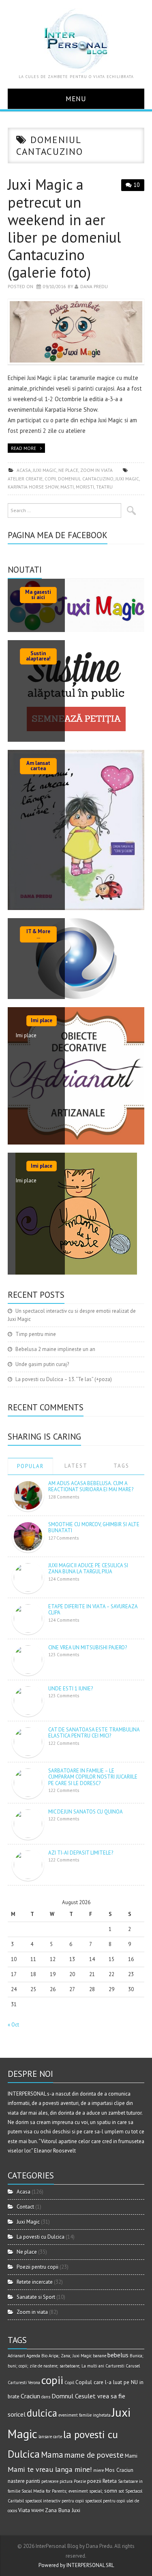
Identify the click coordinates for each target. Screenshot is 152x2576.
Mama (52, 2455)
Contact (25, 2207)
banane (100, 2356)
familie (85, 2415)
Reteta (110, 2481)
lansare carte (50, 2437)
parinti (33, 2481)
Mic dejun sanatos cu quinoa (86, 1812)
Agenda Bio (37, 2356)
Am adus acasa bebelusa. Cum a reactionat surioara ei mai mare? (91, 1487)
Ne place (68, 470)
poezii (94, 2481)
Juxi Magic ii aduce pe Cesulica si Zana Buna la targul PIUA (88, 1569)
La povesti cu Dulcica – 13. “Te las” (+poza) (64, 1379)
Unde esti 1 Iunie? (71, 1689)
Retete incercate (35, 2282)
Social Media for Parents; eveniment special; (62, 2491)
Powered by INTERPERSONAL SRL (76, 2565)
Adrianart (16, 2356)
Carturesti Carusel (123, 2366)
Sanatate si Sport (36, 2297)
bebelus (118, 2355)
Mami (131, 2456)
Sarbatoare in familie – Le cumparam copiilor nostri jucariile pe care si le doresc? (93, 1777)
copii (50, 479)
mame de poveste (94, 2455)
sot (121, 2491)
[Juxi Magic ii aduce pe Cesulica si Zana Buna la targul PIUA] (28, 1577)
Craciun (30, 2396)
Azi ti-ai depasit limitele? (81, 1853)
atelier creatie (25, 479)
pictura (66, 2481)
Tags (121, 1466)
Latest (76, 1466)
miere (98, 2470)
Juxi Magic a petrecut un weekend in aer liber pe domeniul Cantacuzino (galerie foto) (64, 228)
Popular (30, 1466)
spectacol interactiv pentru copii (55, 2501)
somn (111, 2491)
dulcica (42, 2413)
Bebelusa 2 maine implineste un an (55, 1349)
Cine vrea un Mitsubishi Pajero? (88, 1647)
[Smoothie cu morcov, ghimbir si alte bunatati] (28, 1536)
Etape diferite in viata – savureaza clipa (93, 1610)
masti (67, 487)
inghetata (102, 2415)
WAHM (37, 2511)
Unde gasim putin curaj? (42, 1364)
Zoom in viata (96, 470)
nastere (16, 2481)
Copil (69, 2383)
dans (46, 2397)
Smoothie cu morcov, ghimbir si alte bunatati (94, 1528)
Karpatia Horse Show (33, 487)
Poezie (80, 2481)
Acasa (24, 470)
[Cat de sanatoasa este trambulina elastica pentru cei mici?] (28, 1741)
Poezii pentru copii (37, 2267)
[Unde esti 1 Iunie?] (28, 1700)
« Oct (13, 2025)
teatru (104, 487)
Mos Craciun (119, 2470)
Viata (24, 2510)
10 (137, 185)
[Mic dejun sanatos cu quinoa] (28, 1823)
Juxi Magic (45, 470)
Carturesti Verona (24, 2383)
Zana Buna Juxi (63, 2510)
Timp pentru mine (36, 1334)
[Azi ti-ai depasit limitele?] (28, 1864)
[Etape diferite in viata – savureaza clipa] (28, 1618)
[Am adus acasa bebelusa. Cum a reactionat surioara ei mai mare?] (28, 1495)
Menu (76, 99)
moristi (85, 487)
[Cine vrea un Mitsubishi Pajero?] (28, 1659)
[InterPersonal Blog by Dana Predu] (76, 40)
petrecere (50, 2481)
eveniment (68, 2415)
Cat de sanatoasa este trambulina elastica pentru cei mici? (94, 1733)
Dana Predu (94, 286)
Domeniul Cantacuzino (86, 479)
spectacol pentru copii (105, 2501)
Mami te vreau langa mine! (50, 2469)
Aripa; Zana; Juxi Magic (70, 2356)
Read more (24, 448)
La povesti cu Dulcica (41, 2237)
